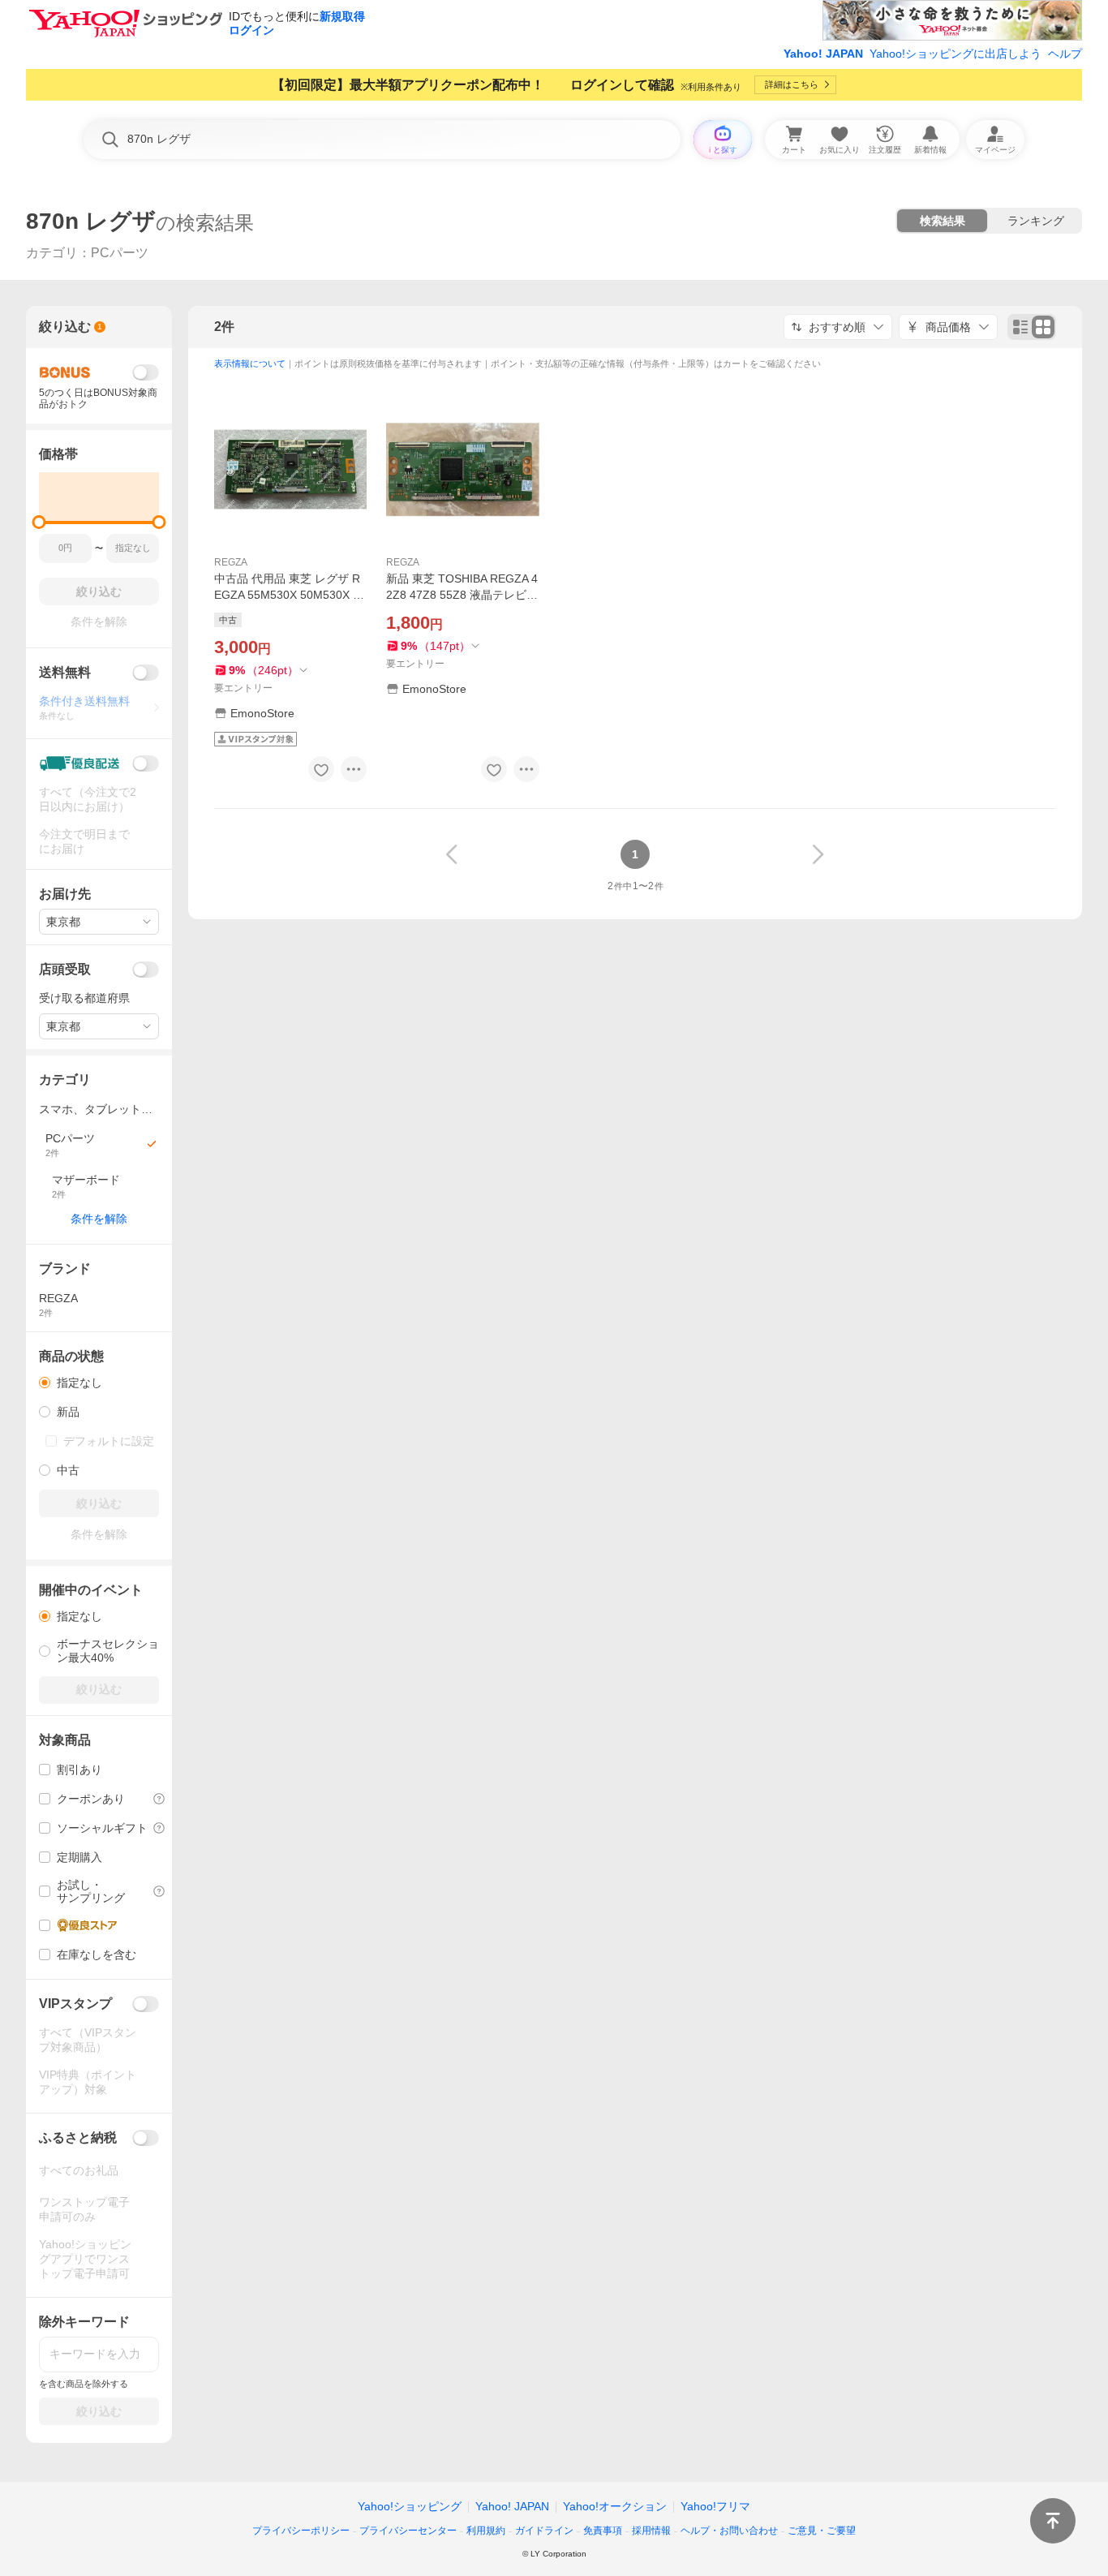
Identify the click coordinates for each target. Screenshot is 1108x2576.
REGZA (231, 562)
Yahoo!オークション (615, 2506)
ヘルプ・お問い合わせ (729, 2531)
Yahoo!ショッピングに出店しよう (956, 54)
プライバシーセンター (408, 2531)
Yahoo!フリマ (715, 2506)
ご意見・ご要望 (822, 2531)
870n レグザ (91, 221)
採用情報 (651, 2531)
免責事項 (603, 2531)
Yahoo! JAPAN (823, 54)
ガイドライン (544, 2531)
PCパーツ (120, 253)
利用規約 (486, 2531)
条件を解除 (99, 1219)
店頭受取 (65, 969)
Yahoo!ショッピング (410, 2506)
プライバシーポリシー (301, 2531)
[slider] (39, 522)
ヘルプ (1065, 54)
